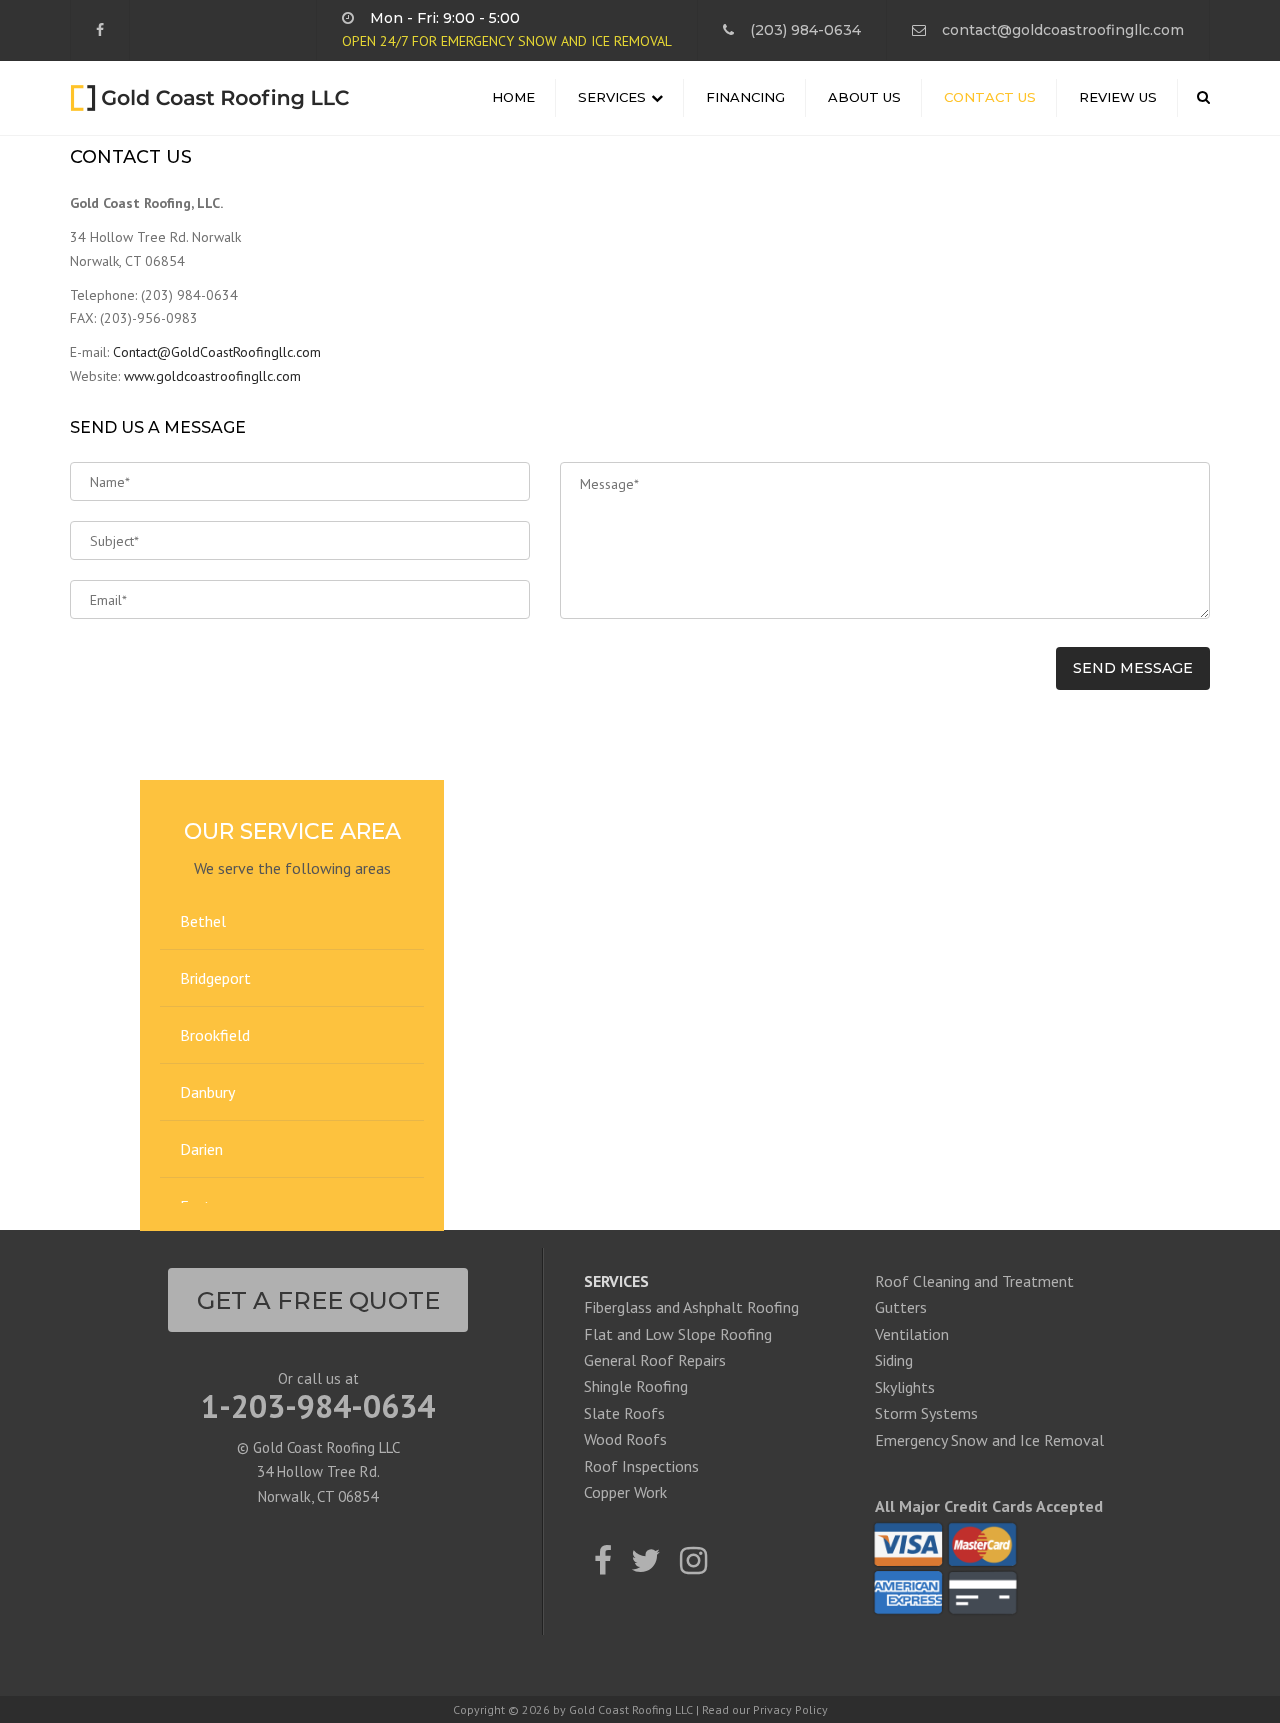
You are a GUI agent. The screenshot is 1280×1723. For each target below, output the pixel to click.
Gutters (901, 1307)
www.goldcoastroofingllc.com (212, 376)
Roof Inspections (641, 1466)
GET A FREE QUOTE (318, 1300)
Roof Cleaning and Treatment (974, 1281)
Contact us (990, 97)
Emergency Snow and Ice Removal (989, 1440)
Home (513, 97)
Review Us (1118, 97)
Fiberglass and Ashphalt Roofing (691, 1307)
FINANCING (745, 97)
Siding (894, 1360)
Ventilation (912, 1334)
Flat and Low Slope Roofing (678, 1334)
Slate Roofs (624, 1413)
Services (612, 97)
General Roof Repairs (655, 1360)
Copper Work (625, 1492)
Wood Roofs (625, 1439)
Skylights (905, 1387)
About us (864, 97)
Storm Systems (926, 1413)
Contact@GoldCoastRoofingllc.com (217, 352)
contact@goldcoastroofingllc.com (1063, 30)
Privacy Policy (790, 1709)
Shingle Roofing (636, 1386)
